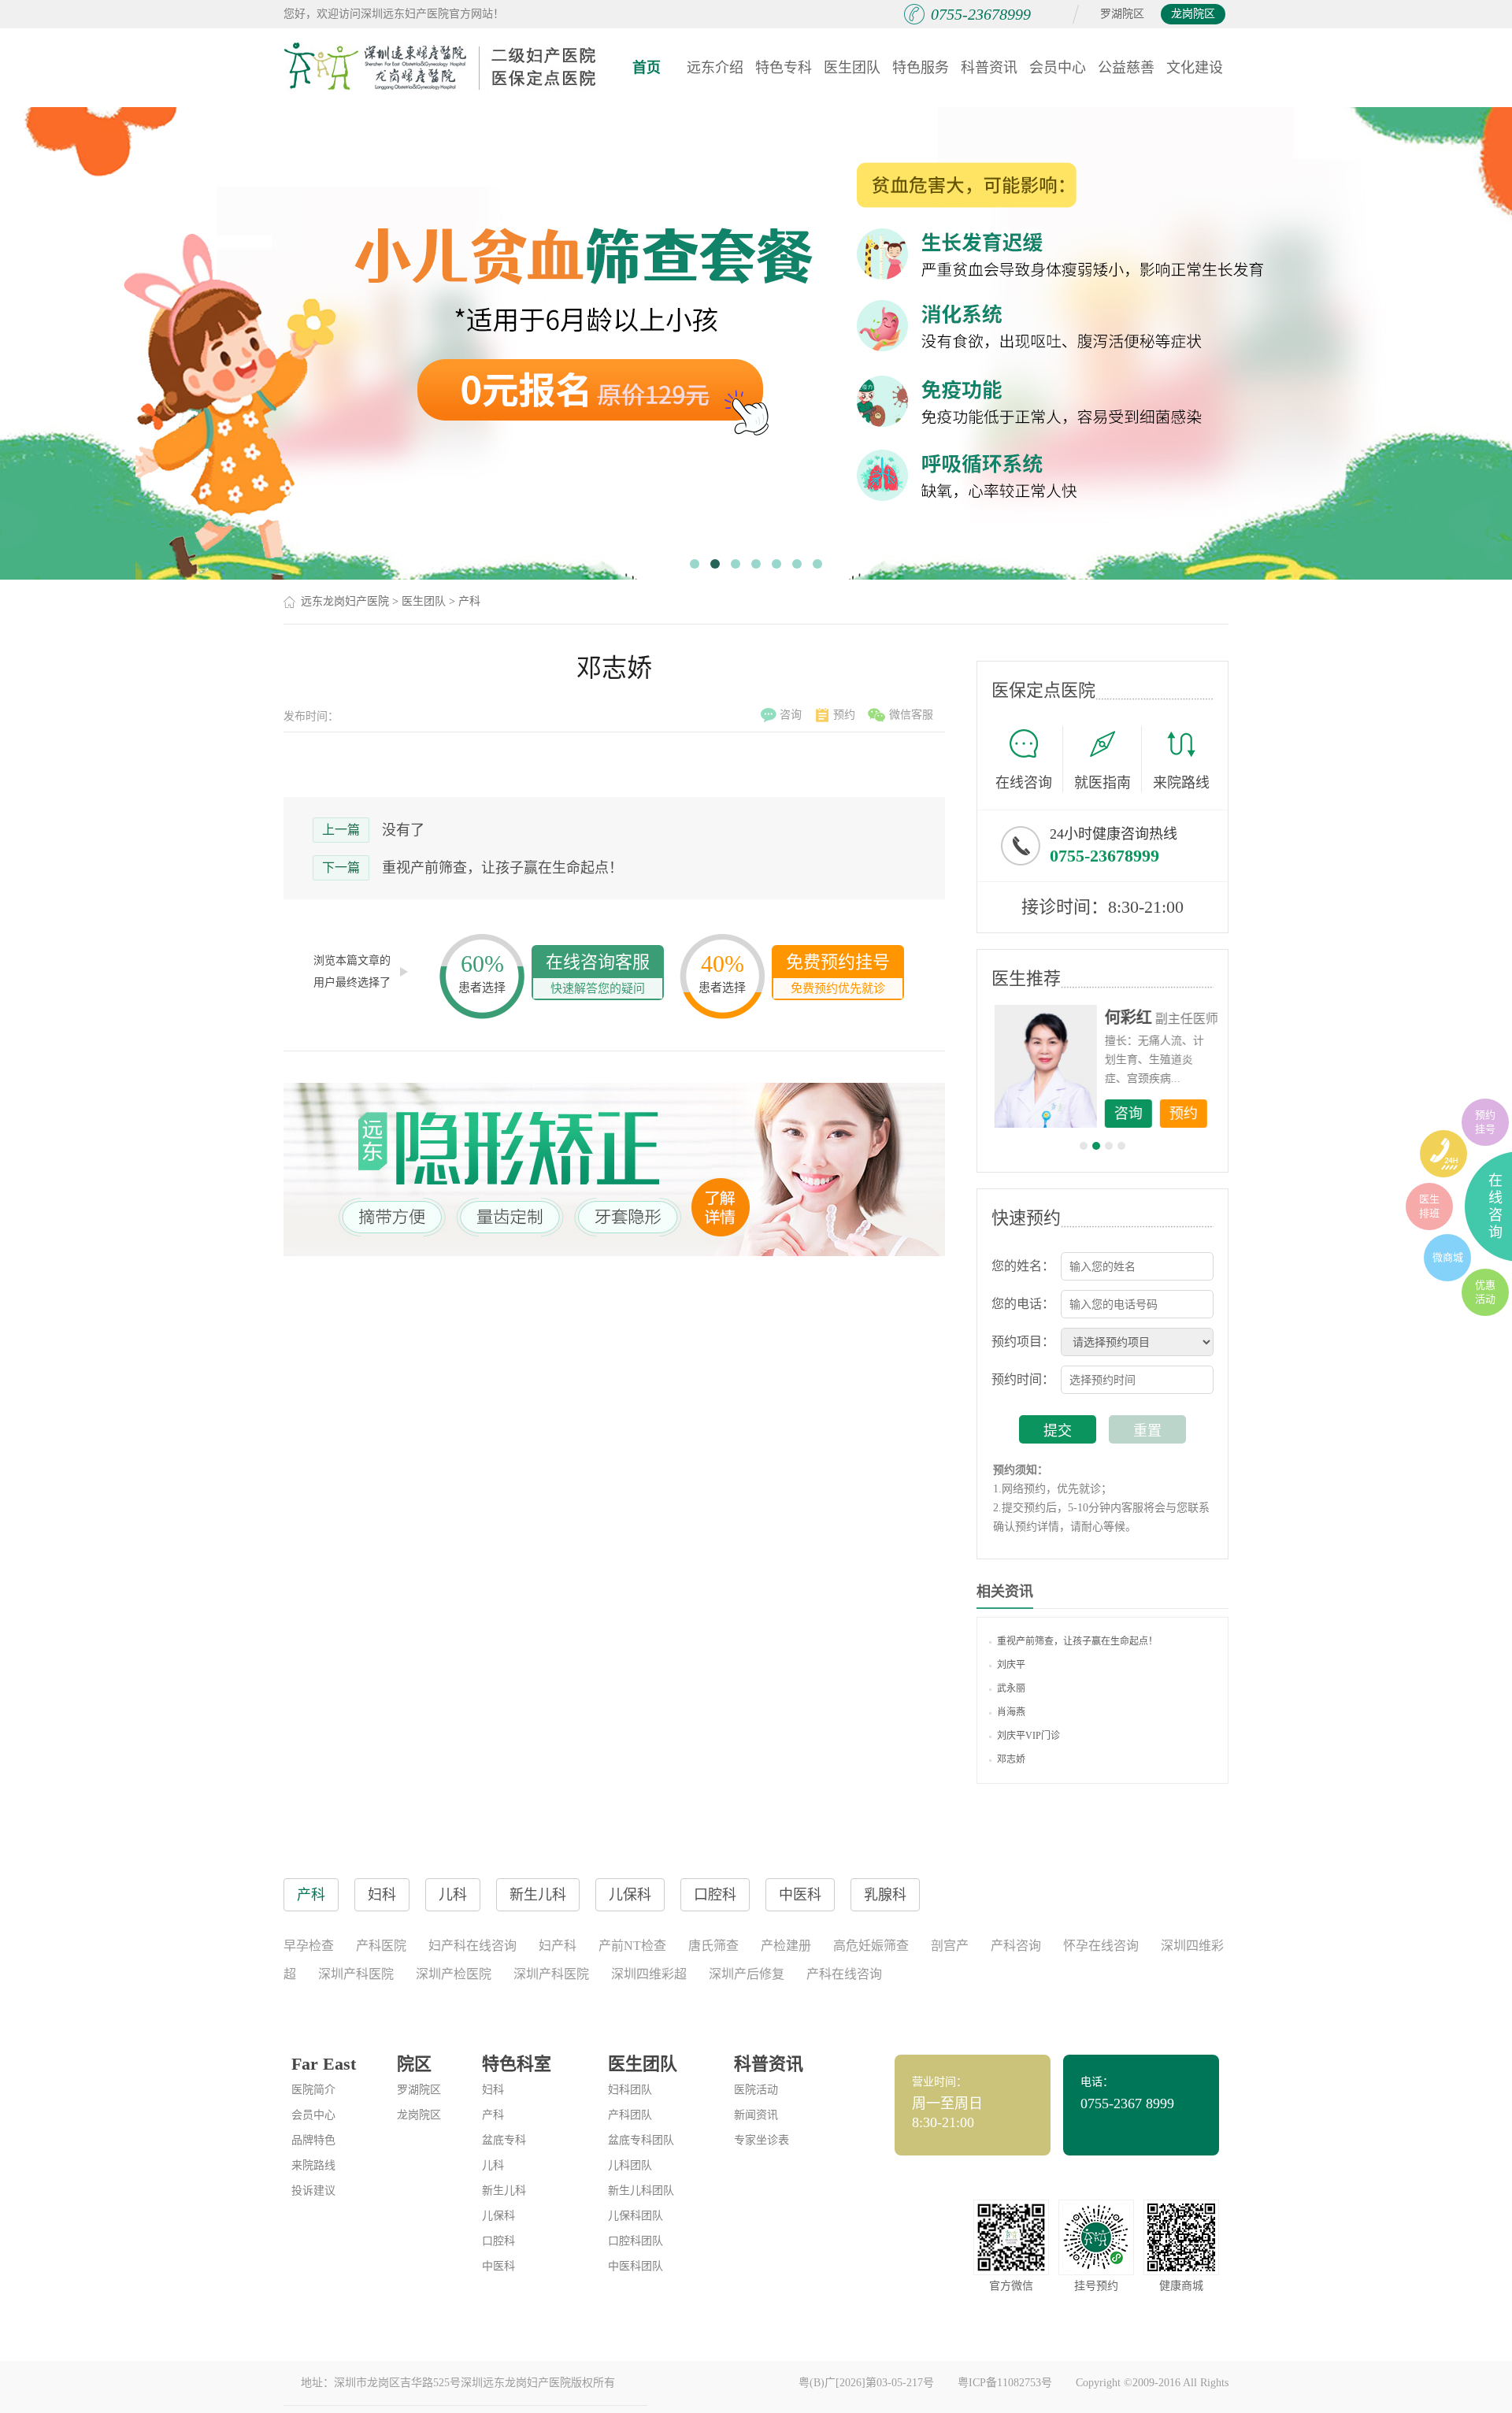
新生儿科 (504, 2191)
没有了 (403, 830)
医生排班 (1429, 1206)
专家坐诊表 (762, 2140)
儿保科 (498, 2216)
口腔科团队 (636, 2241)
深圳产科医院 (356, 1974)
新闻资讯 (756, 2115)
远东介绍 (715, 68)
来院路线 (1181, 783)
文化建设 (1195, 68)
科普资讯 (989, 68)
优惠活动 (1485, 1292)
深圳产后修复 (747, 1974)
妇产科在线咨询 (472, 1946)
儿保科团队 (636, 2216)
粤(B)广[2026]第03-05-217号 (866, 2383)
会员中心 (1058, 68)
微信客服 (911, 715)
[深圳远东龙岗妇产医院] (441, 67)
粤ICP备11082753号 (1005, 2383)
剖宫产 (950, 1946)
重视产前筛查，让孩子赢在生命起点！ (502, 868)
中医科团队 (636, 2266)
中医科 (498, 2266)
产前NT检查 (632, 1946)
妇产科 (558, 1946)
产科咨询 (1016, 1946)
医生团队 (852, 68)
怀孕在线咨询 (1101, 1946)
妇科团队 (630, 2090)
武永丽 (1011, 1688)
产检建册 (786, 1946)
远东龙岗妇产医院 (345, 601)
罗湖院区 (1122, 14)
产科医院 (381, 1946)
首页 (647, 68)
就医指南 (1102, 783)
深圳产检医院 (454, 1974)
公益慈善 (1126, 68)
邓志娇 (1011, 1759)
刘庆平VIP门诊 (1028, 1736)
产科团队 (630, 2115)
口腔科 (498, 2241)
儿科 (493, 2165)
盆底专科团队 (641, 2140)
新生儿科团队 (641, 2191)
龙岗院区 (1193, 14)
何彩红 (1127, 1017)
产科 (469, 601)
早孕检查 (309, 1946)
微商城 (1448, 1257)
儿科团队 (630, 2165)
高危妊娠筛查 (871, 1946)
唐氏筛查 (713, 1946)
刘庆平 (1011, 1665)
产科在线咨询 (844, 1974)
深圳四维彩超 (649, 1974)
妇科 (493, 2090)
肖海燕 (1011, 1712)
